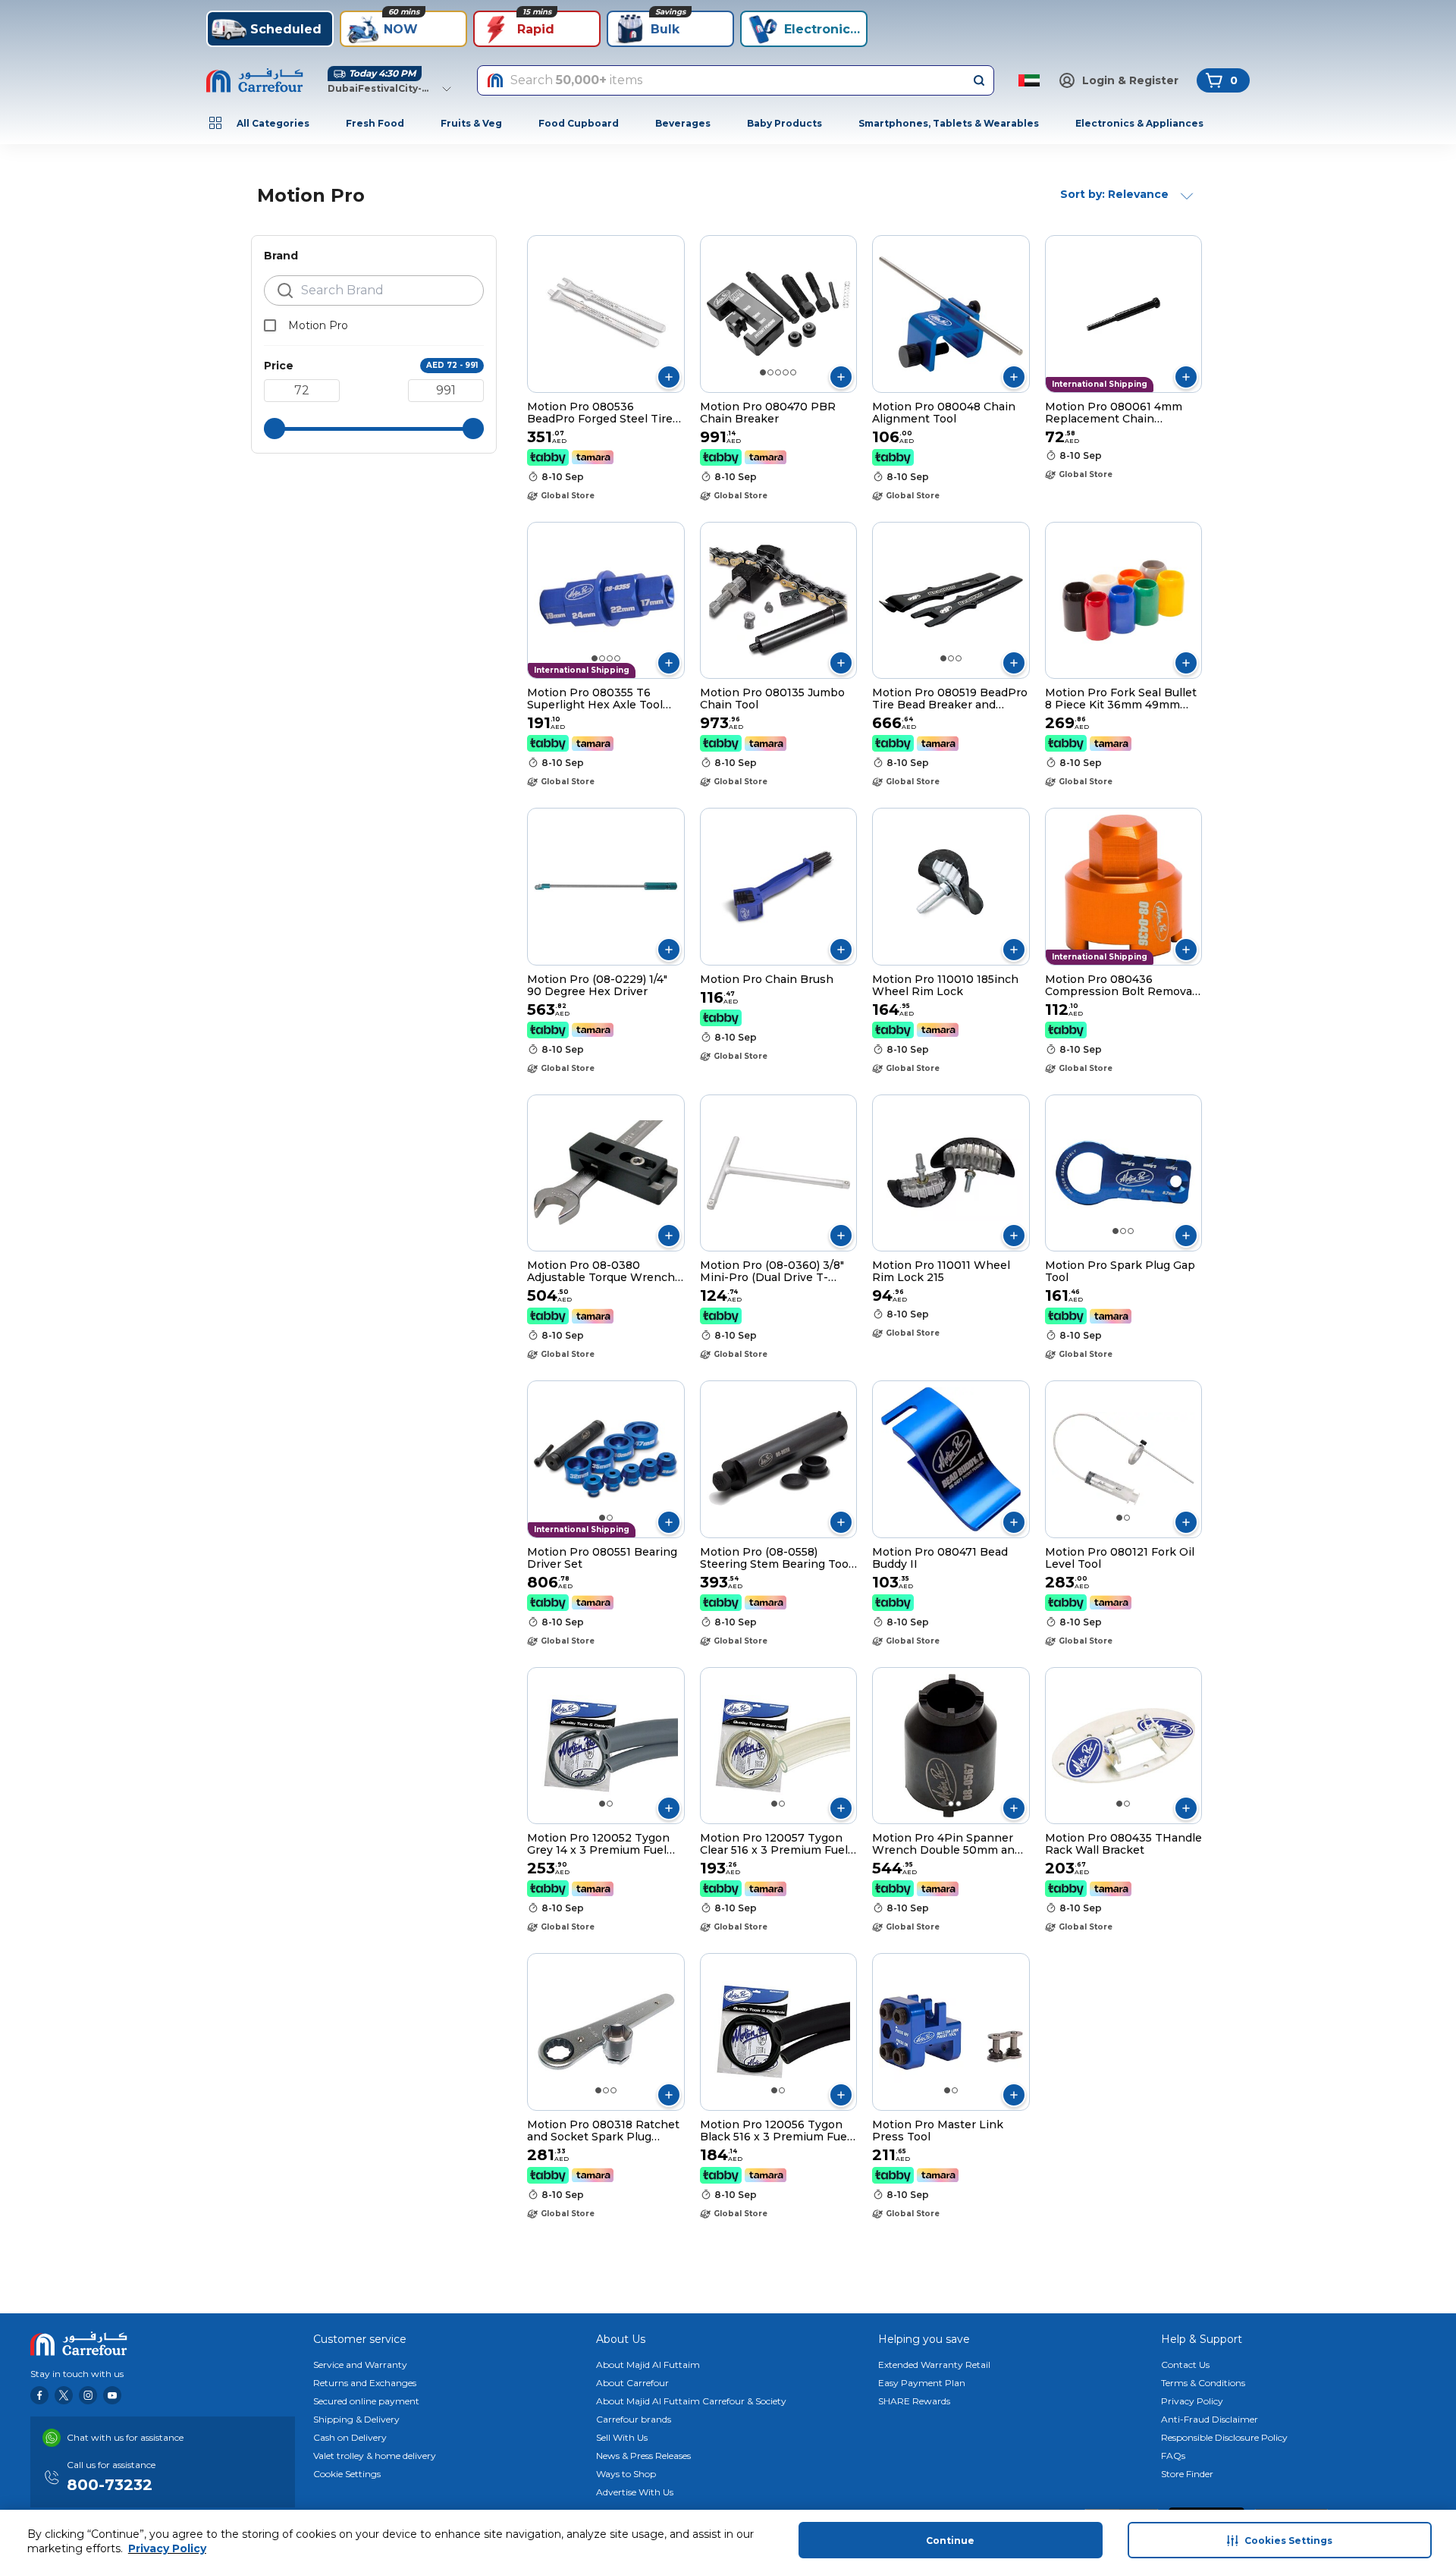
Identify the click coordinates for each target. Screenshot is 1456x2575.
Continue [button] (950, 2540)
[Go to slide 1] (763, 372)
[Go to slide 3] (778, 372)
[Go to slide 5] (793, 372)
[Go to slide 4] (786, 372)
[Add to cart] (669, 377)
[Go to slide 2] (770, 372)
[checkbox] (270, 325)
